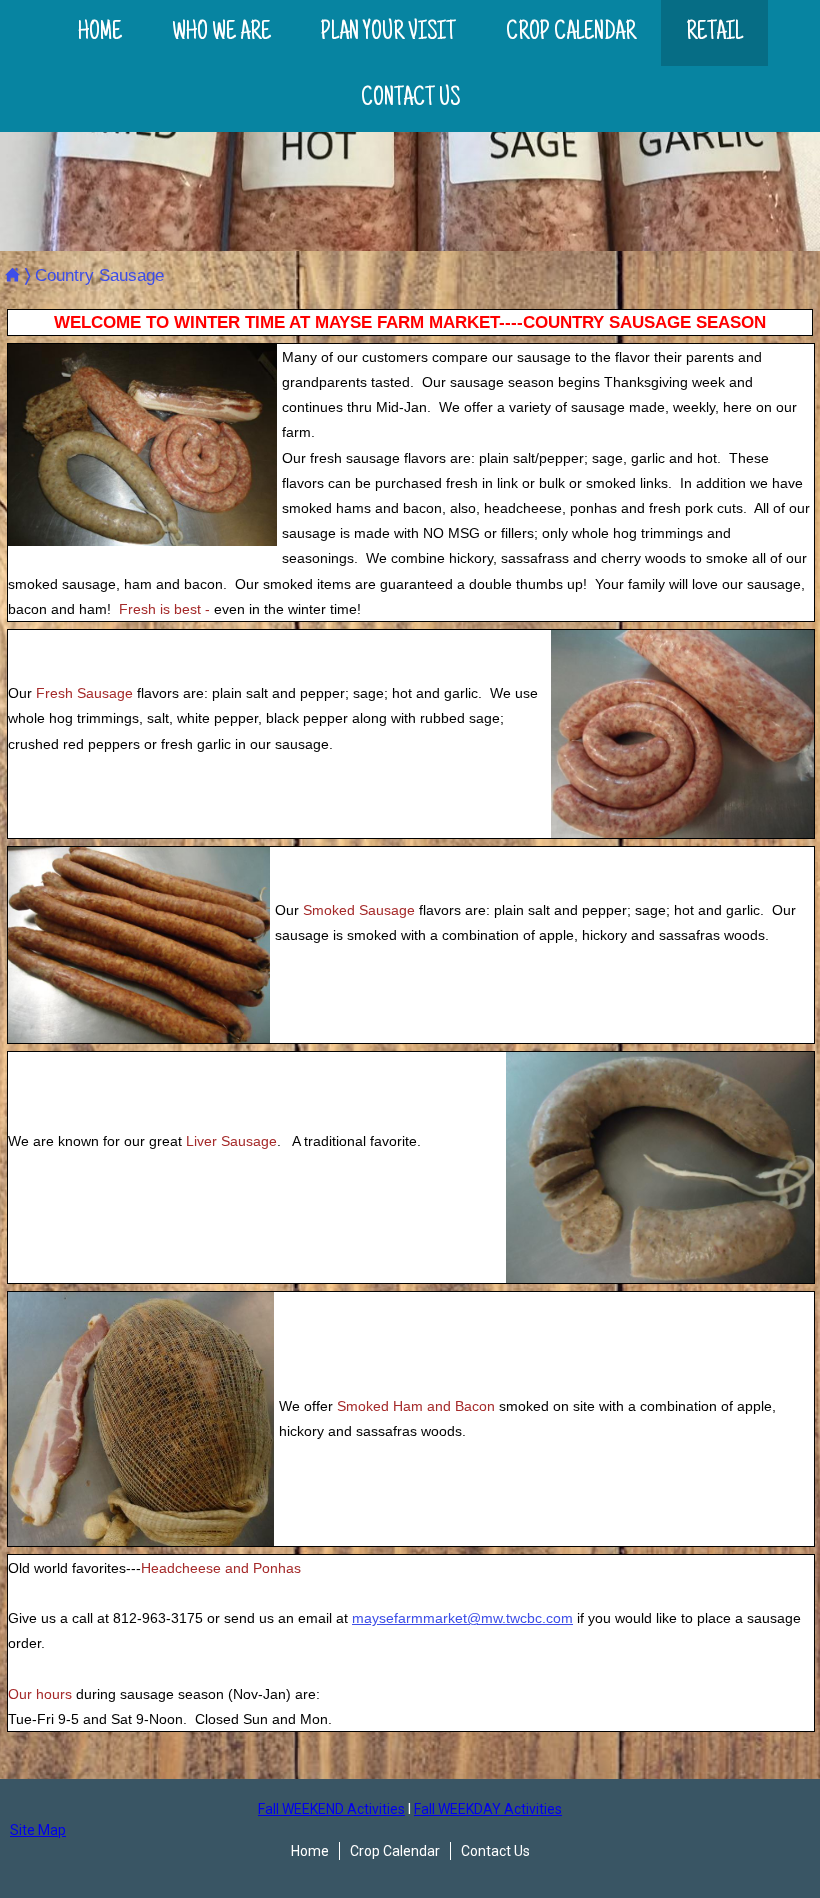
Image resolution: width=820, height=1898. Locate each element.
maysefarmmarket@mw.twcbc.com (462, 1618)
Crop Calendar (571, 33)
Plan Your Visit (388, 33)
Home (100, 33)
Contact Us (410, 99)
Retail (714, 33)
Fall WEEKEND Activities (331, 1809)
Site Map (38, 1830)
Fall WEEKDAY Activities (488, 1809)
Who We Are (221, 33)
